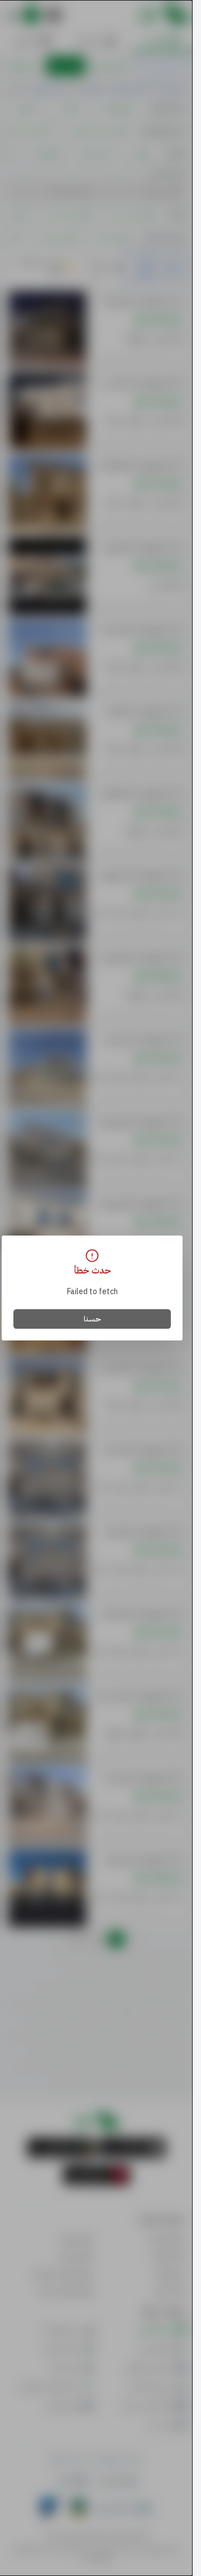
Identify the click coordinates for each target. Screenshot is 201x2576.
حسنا (92, 1319)
